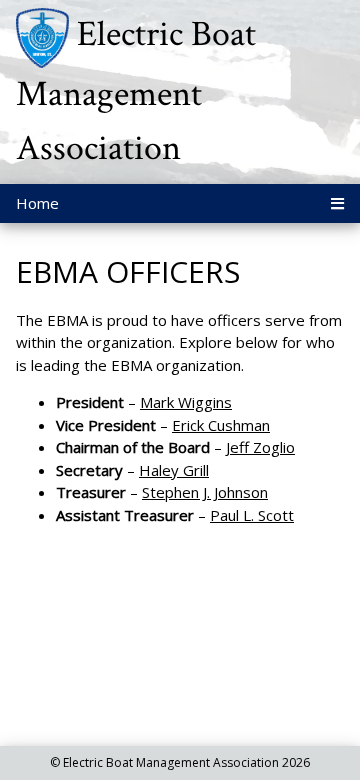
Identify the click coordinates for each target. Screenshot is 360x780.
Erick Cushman (221, 425)
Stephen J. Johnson (205, 492)
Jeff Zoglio (260, 447)
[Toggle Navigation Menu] (337, 203)
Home (37, 203)
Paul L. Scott (252, 515)
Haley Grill (174, 470)
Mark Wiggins (186, 402)
